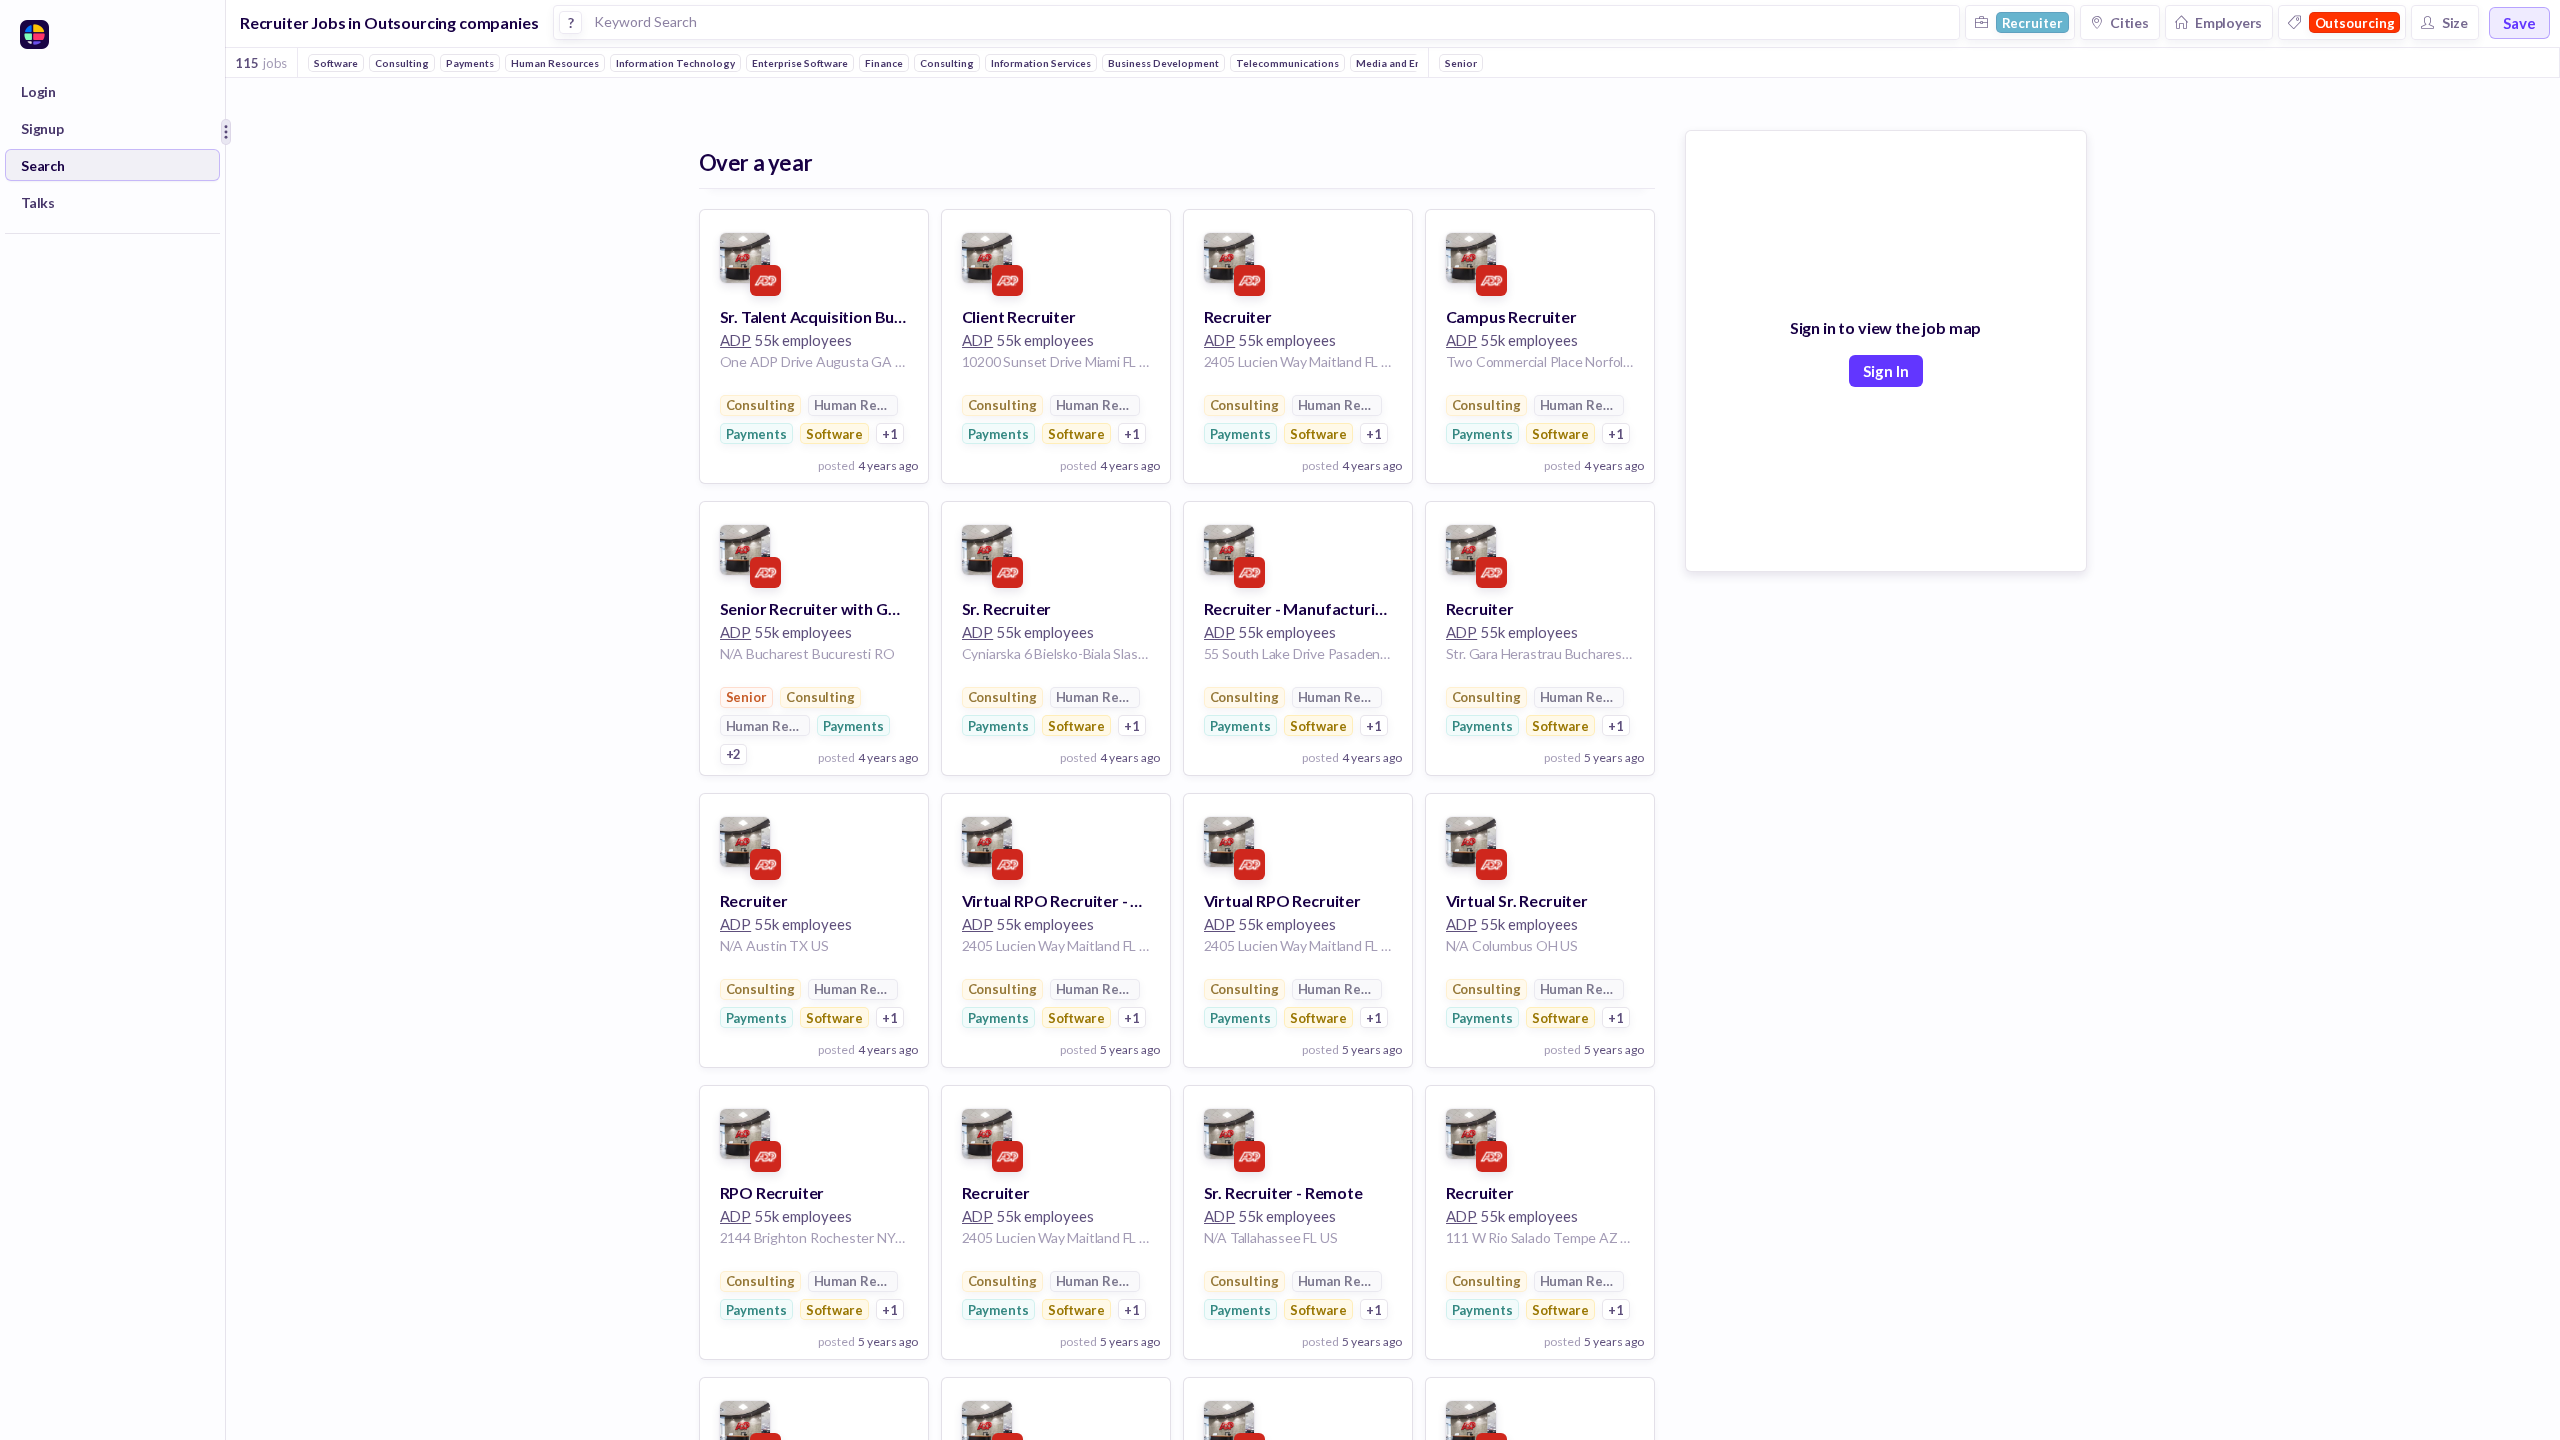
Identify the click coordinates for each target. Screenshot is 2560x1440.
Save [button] (2519, 23)
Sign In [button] (1886, 371)
